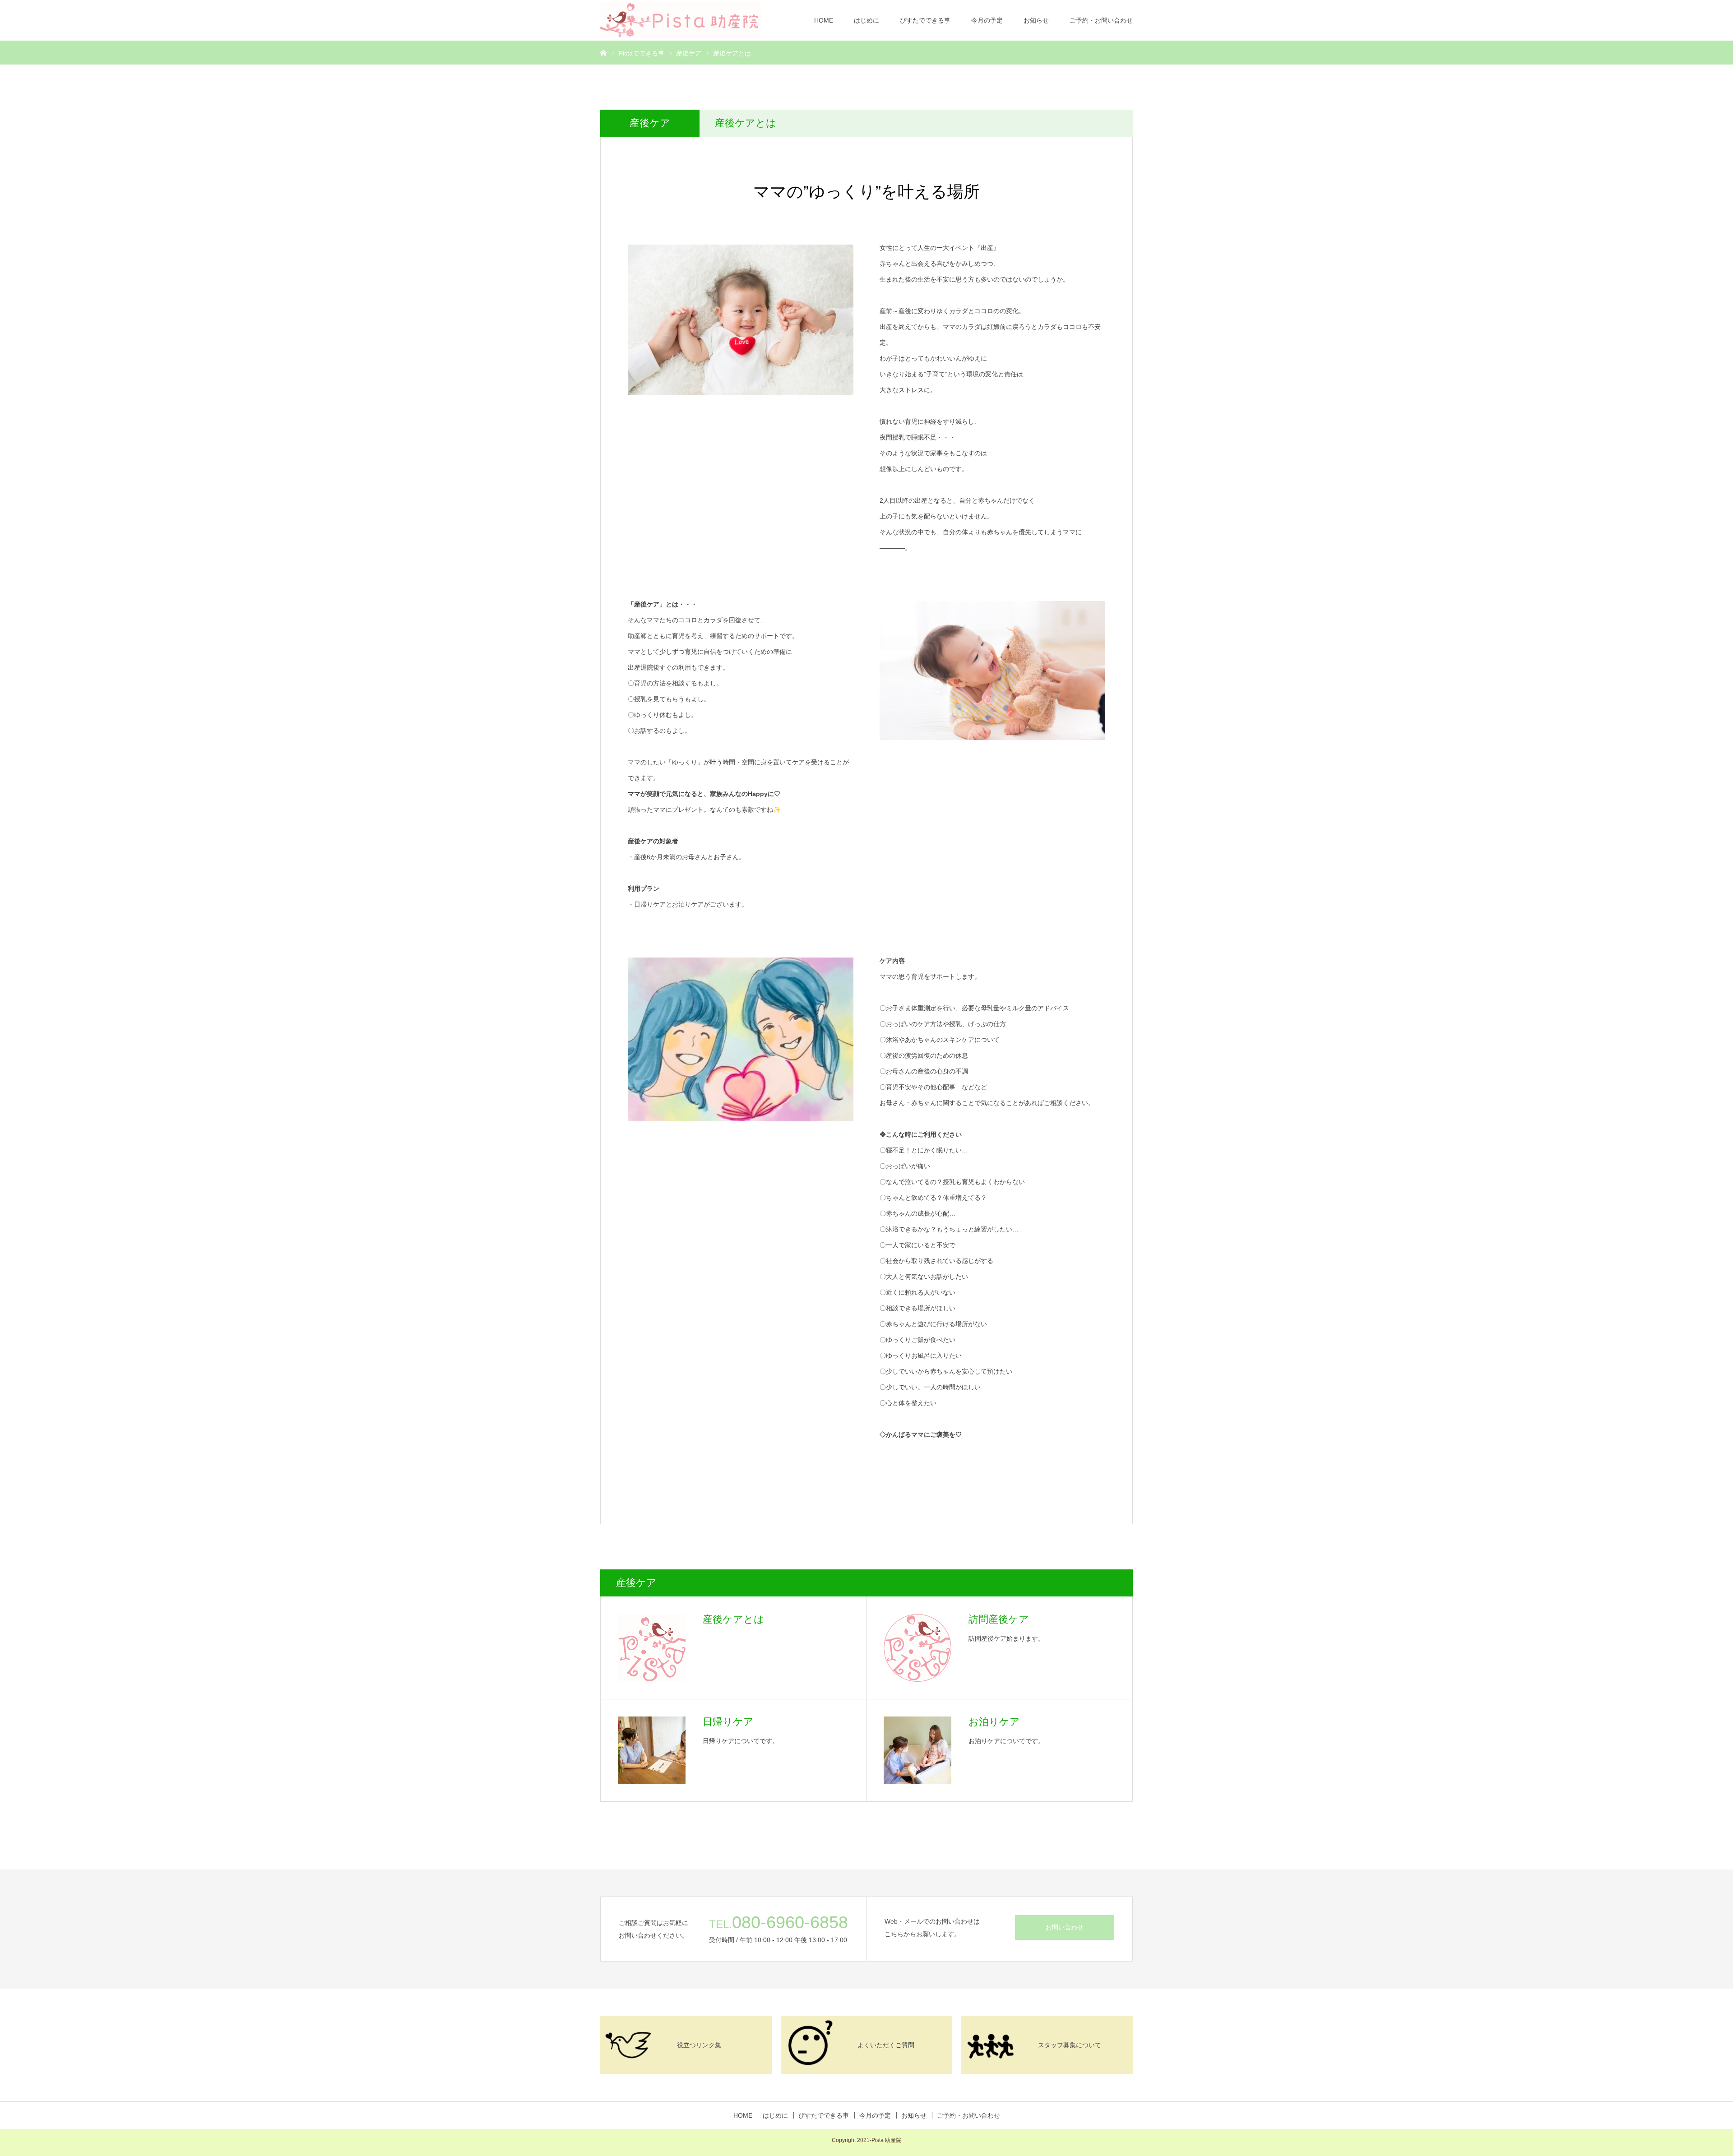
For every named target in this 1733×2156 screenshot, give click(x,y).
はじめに (866, 20)
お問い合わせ (1065, 1927)
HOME (824, 20)
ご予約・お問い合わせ (1101, 20)
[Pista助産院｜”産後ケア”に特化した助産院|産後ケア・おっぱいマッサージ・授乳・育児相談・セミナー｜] (681, 20)
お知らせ (1036, 20)
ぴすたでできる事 (925, 20)
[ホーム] (603, 52)
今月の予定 (987, 20)
